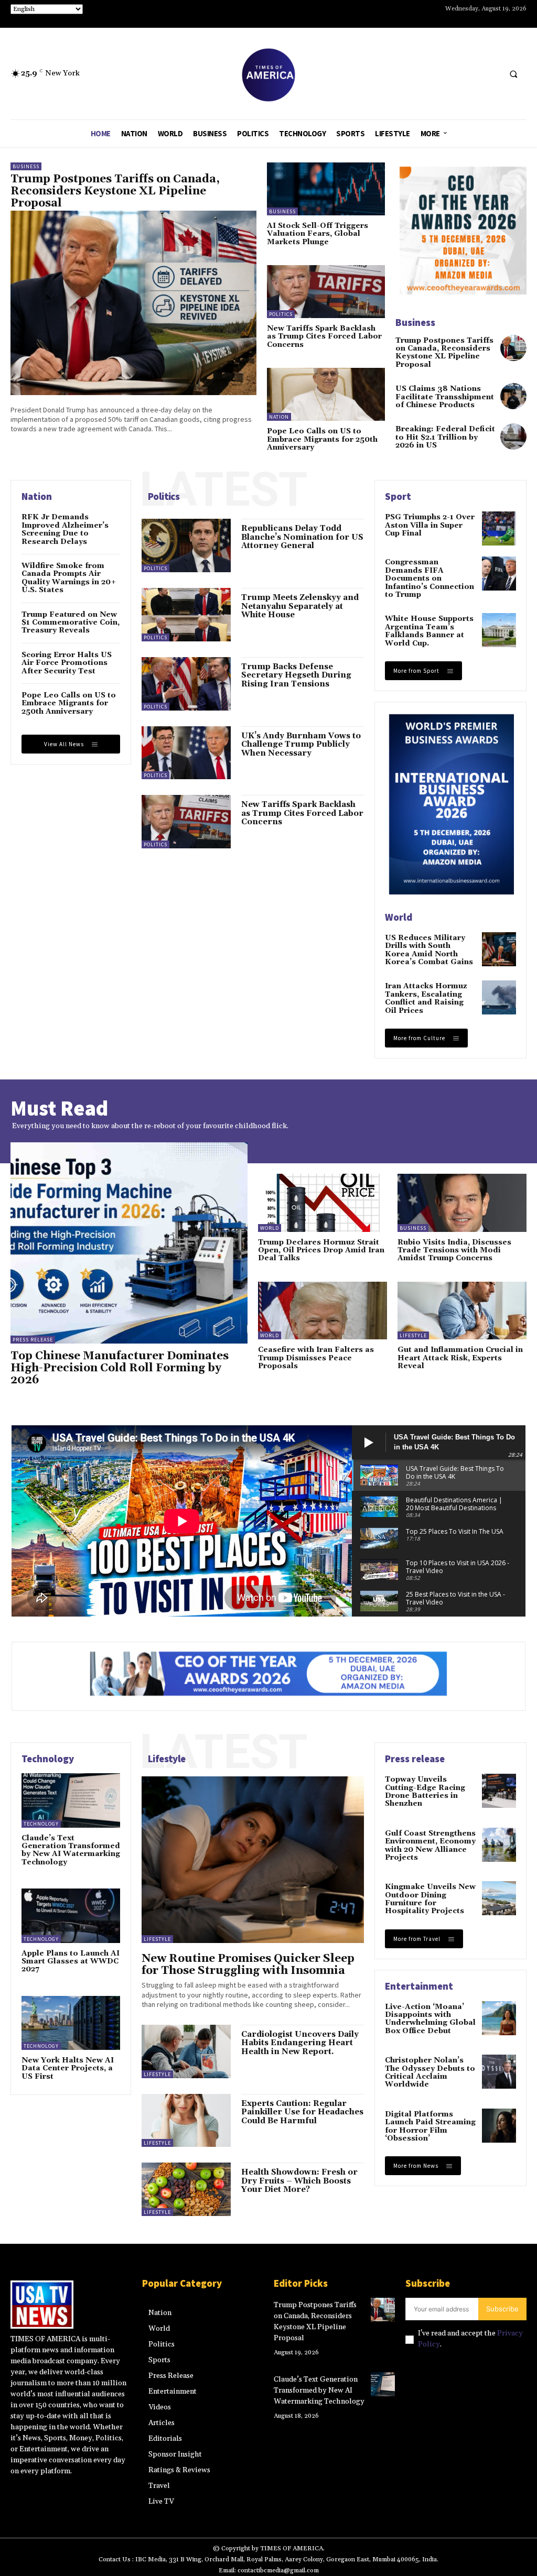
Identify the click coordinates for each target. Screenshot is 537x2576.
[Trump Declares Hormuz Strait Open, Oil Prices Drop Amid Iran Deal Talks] (323, 1203)
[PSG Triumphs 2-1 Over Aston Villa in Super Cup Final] (499, 528)
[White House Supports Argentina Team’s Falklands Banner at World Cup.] (499, 630)
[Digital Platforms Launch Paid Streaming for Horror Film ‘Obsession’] (499, 2126)
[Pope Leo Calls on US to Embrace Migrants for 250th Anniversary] (326, 394)
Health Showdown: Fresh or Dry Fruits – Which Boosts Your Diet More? (299, 2181)
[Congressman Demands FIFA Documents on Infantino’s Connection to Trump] (499, 574)
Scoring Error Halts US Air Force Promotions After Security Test (67, 663)
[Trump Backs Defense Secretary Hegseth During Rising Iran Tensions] (186, 684)
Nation (279, 417)
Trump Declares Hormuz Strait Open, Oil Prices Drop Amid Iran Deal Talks (321, 1251)
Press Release (33, 1340)
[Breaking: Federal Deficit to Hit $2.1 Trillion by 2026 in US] (513, 436)
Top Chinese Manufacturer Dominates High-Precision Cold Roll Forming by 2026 (120, 1368)
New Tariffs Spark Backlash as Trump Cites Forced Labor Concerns (324, 337)
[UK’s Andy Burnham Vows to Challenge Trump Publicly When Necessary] (186, 753)
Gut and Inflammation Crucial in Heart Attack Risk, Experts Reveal (460, 1358)
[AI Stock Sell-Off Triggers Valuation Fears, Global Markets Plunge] (326, 189)
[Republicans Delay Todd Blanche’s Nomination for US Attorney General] (186, 545)
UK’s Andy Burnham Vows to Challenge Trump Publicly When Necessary (301, 745)
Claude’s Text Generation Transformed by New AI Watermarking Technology (71, 1850)
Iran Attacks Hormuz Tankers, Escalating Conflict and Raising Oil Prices (426, 998)
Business (26, 166)
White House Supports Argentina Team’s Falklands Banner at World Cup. (429, 631)
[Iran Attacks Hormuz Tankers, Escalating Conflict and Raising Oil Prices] (499, 997)
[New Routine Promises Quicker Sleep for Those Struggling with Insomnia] (253, 1860)
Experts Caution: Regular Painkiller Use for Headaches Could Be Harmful (302, 2112)
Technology (41, 1824)
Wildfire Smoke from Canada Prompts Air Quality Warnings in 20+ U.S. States (69, 578)
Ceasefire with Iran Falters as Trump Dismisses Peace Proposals (316, 1358)
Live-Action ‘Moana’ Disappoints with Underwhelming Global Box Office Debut (430, 2019)
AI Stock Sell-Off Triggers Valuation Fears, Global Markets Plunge (318, 234)
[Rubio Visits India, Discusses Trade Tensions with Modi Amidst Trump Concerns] (462, 1203)
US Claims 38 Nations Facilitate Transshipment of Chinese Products (445, 397)
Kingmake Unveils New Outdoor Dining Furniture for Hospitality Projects (430, 1899)
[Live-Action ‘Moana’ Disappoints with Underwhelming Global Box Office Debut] (499, 2018)
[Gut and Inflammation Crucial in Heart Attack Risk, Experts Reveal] (462, 1311)
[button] (513, 74)
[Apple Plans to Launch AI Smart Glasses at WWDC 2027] (71, 1915)
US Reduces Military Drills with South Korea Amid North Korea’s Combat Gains (429, 950)
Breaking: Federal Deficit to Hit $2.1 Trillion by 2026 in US (445, 437)
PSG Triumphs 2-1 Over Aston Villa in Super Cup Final (430, 525)
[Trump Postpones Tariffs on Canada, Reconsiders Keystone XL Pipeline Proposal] (133, 303)
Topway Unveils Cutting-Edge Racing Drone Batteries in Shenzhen (425, 1792)
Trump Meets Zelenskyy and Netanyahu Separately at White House (300, 606)
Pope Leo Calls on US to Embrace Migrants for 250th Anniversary (322, 439)
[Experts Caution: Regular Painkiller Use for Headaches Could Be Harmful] (186, 2121)
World (270, 1228)
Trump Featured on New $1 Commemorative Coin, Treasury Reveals (71, 623)
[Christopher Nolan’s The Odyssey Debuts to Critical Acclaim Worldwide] (499, 2072)
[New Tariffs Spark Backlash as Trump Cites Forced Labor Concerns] (326, 292)
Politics (281, 314)
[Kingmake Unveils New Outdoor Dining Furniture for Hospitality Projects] (499, 1898)
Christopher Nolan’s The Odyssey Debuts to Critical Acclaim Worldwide (430, 2072)
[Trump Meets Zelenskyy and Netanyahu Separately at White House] (186, 615)
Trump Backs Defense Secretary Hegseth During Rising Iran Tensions (296, 675)
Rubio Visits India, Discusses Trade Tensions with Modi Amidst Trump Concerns (454, 1251)
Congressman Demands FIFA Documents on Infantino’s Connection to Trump (429, 578)
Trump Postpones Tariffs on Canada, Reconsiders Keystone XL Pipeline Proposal (115, 191)
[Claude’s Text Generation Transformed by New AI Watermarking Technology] (71, 1800)
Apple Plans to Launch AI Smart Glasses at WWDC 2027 (71, 1962)
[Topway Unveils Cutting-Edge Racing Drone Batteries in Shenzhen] (499, 1791)
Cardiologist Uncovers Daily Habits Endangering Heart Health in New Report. (300, 2043)
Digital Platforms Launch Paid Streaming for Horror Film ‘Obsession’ (430, 2126)
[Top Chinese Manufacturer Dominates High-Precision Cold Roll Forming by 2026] (129, 1243)
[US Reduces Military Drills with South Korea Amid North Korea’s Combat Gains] (499, 949)
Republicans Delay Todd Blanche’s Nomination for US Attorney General (302, 537)
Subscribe (502, 2309)
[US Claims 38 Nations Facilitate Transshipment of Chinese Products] (513, 396)
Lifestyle (413, 1335)
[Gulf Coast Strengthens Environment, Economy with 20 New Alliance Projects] (499, 1845)
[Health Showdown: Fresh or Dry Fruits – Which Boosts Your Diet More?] (186, 2189)
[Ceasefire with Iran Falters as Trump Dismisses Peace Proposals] (323, 1311)
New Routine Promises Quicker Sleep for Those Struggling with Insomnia (248, 1965)
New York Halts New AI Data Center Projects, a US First (68, 2069)
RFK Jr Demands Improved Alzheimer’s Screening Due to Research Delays (65, 529)
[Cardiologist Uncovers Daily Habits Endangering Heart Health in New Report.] (186, 2051)
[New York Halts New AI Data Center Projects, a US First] (71, 2023)
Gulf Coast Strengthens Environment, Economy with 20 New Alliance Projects (430, 1846)
